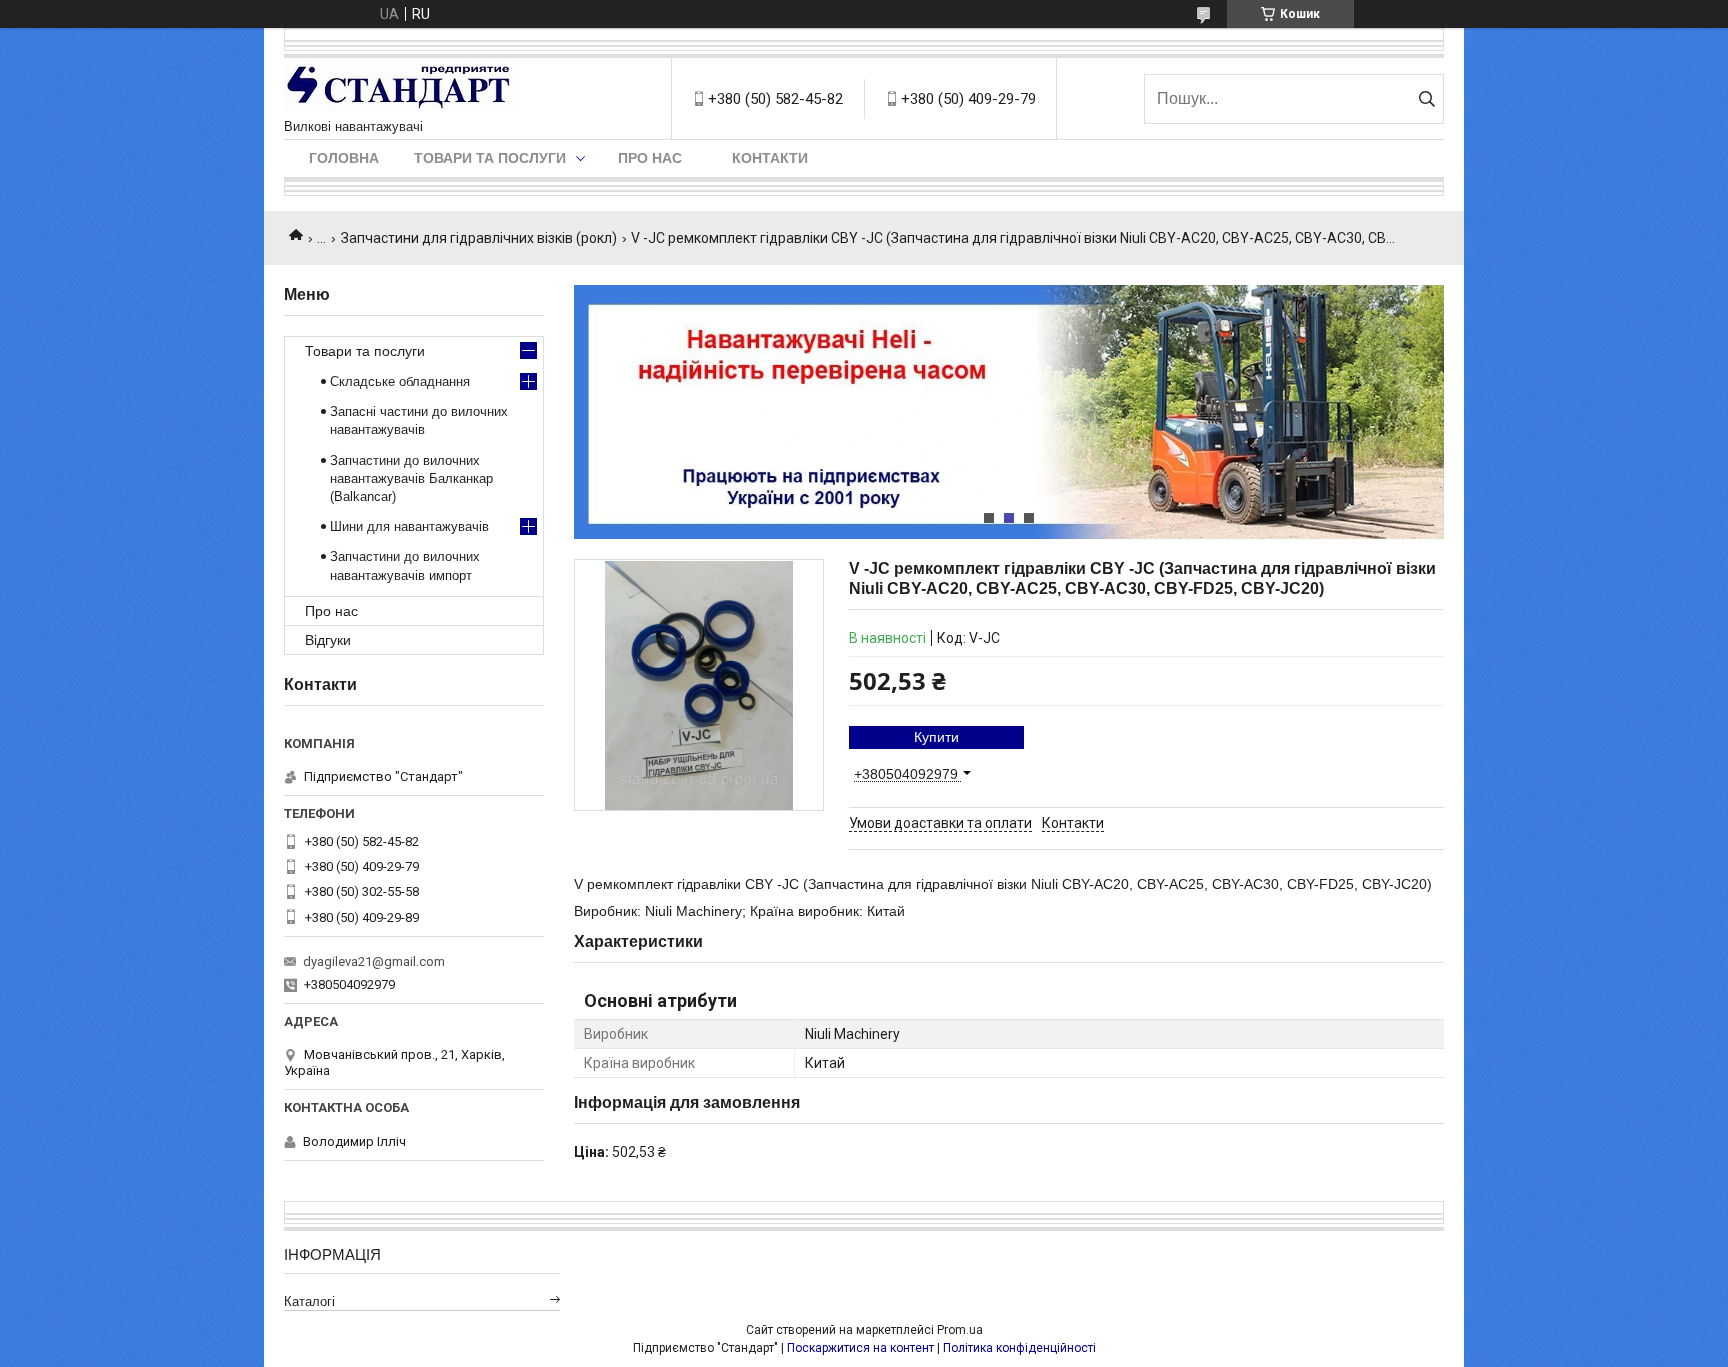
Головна (344, 158)
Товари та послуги (490, 158)
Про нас (650, 158)
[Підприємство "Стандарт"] (399, 88)
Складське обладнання (400, 381)
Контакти (770, 158)
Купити (936, 737)
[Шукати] (1426, 99)
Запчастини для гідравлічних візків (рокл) (479, 238)
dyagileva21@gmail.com (374, 961)
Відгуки (328, 640)
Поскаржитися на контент (860, 1348)
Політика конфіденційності (1019, 1348)
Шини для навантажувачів (409, 526)
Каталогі (309, 1301)
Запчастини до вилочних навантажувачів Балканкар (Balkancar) (411, 478)
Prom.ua (960, 1330)
